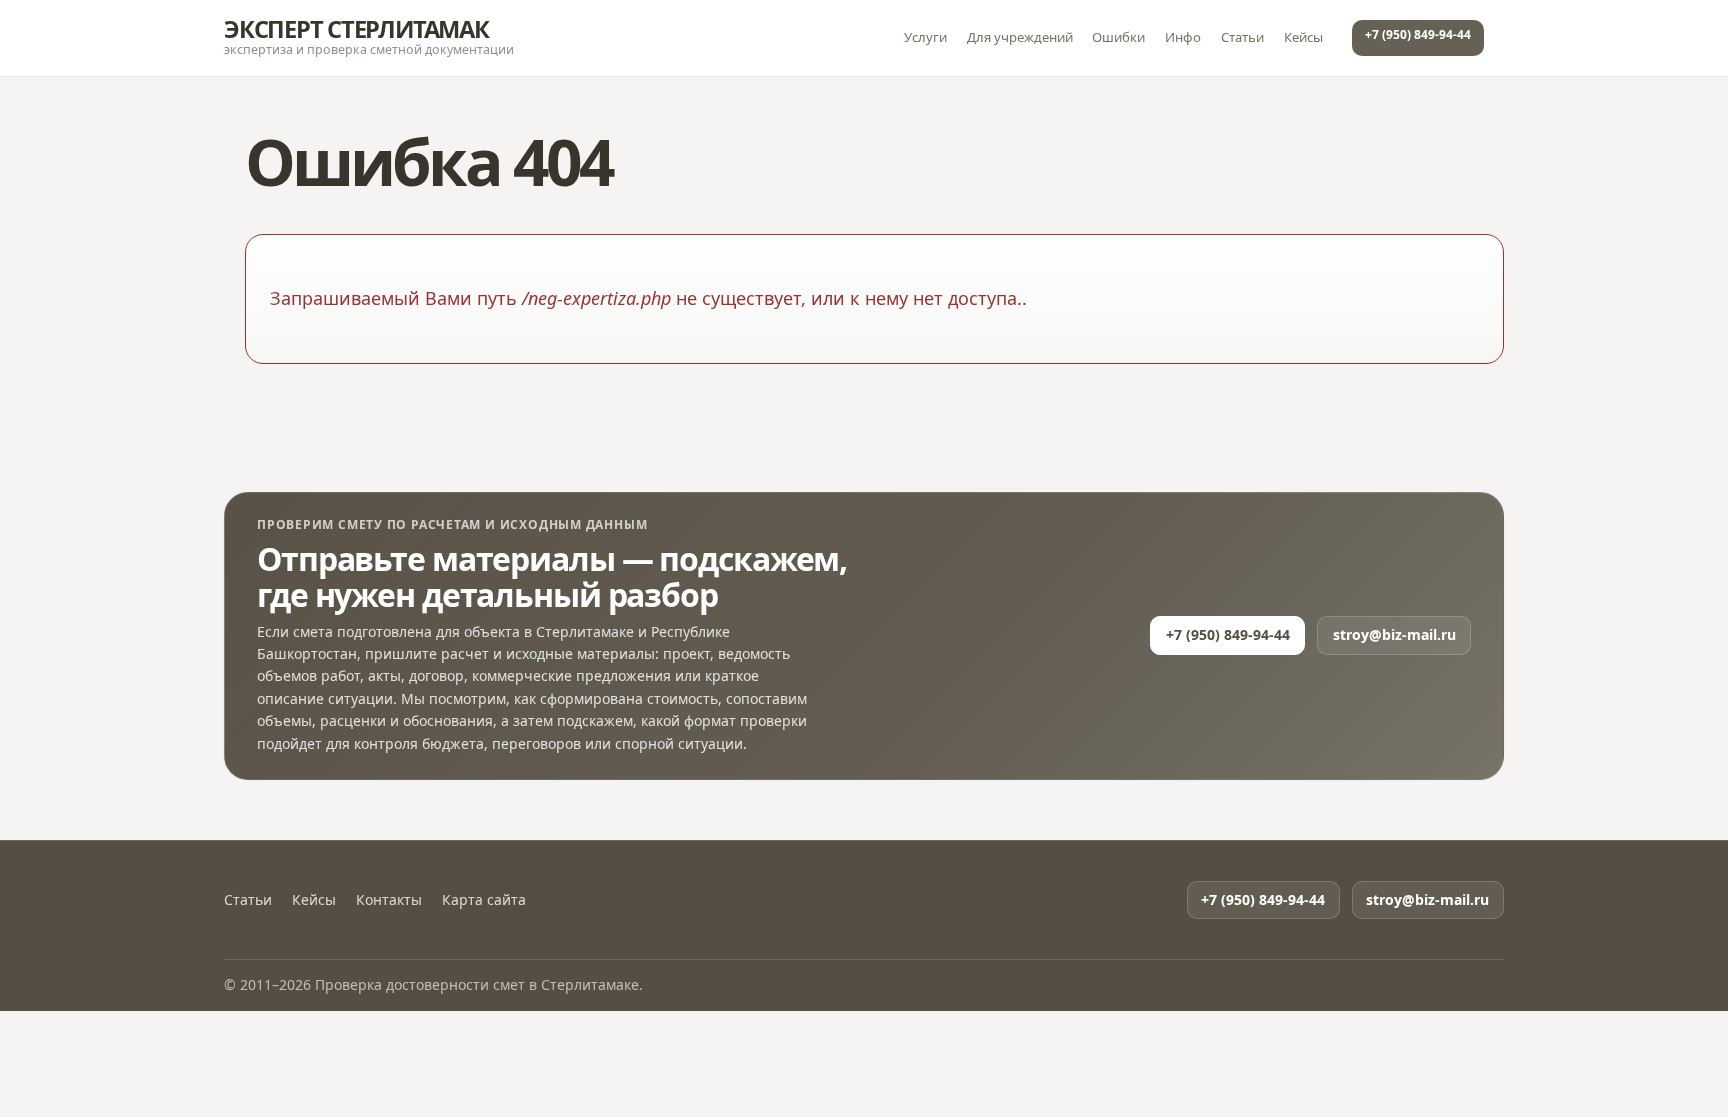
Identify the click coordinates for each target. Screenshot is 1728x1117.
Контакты (389, 900)
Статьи (1242, 37)
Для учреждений (1020, 37)
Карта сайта (484, 900)
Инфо (1183, 37)
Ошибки (1118, 37)
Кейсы (1303, 37)
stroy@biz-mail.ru (1394, 634)
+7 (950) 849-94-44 (1418, 34)
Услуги (925, 37)
